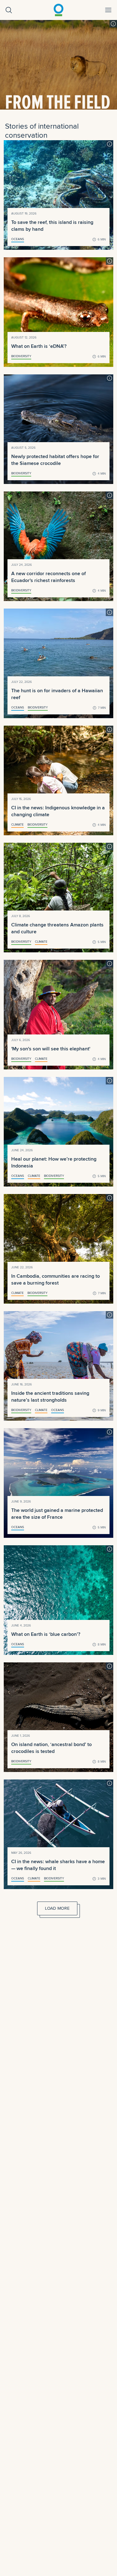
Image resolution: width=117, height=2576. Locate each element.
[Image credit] (113, 24)
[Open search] (9, 10)
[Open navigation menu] (108, 10)
